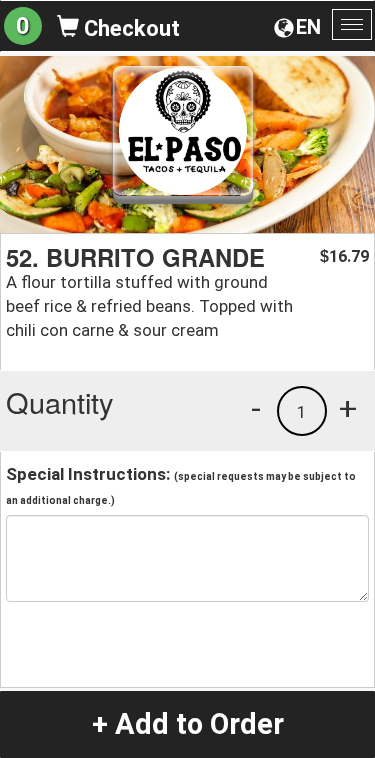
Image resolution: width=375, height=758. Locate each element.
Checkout (129, 28)
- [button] (256, 408)
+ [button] (348, 408)
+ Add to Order (188, 724)
